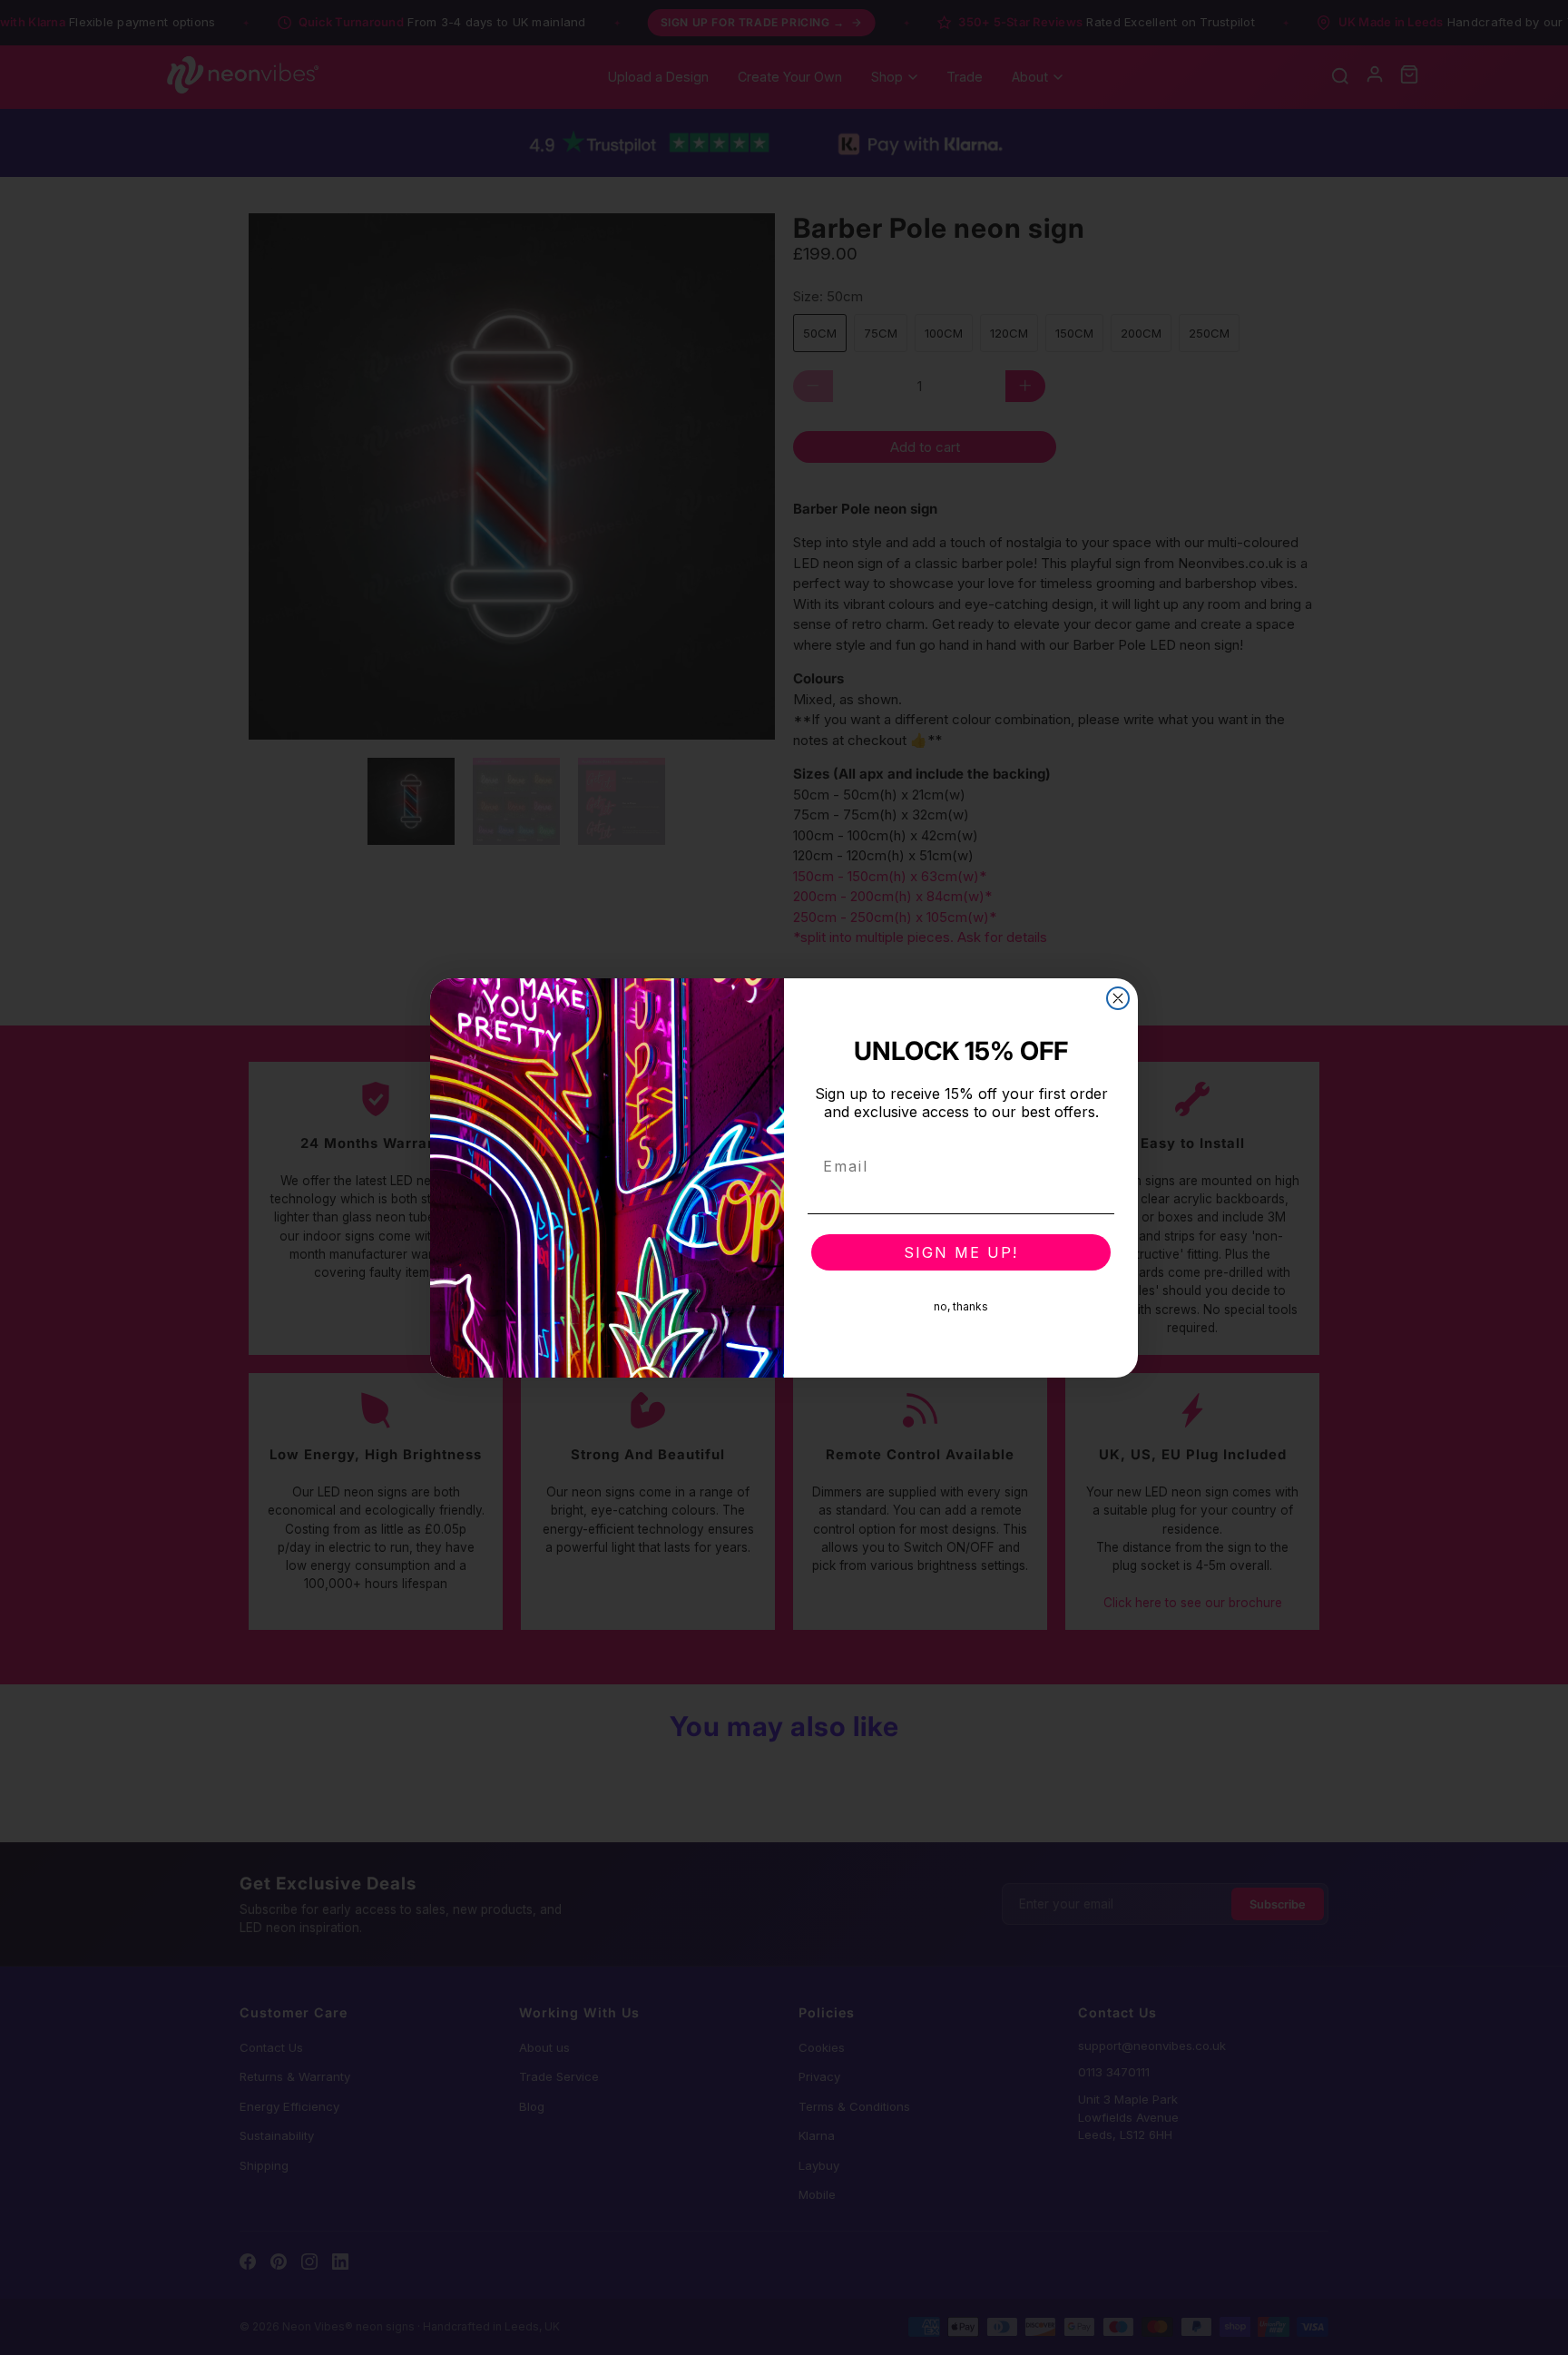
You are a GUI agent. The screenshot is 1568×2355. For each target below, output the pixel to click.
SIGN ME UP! (961, 1252)
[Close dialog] (1118, 998)
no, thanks (961, 1306)
